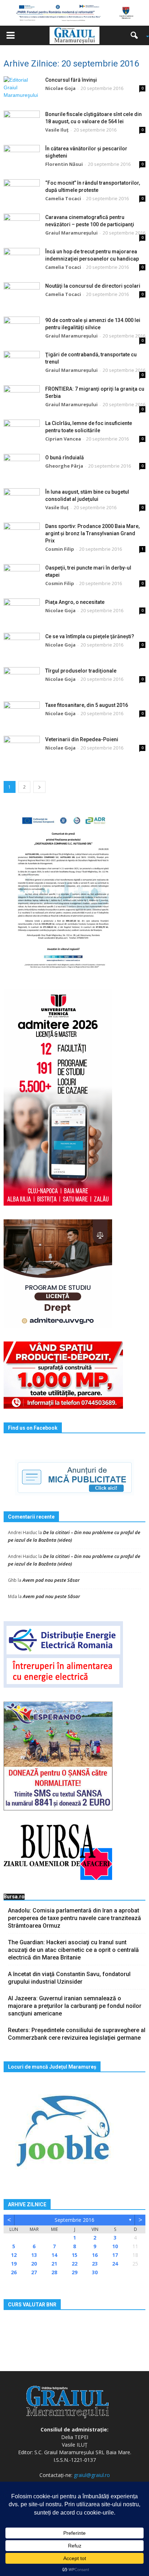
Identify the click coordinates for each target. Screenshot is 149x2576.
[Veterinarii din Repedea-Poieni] (22, 748)
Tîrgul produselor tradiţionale (81, 671)
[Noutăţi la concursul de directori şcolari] (22, 295)
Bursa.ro (14, 1897)
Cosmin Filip (60, 549)
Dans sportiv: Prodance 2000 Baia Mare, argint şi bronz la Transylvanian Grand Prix (92, 533)
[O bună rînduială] (22, 466)
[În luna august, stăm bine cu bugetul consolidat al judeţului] (22, 501)
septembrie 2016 (74, 2220)
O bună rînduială (65, 458)
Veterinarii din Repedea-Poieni (82, 739)
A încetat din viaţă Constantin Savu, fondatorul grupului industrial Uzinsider (69, 1978)
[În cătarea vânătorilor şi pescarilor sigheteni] (22, 157)
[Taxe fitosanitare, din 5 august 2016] (22, 714)
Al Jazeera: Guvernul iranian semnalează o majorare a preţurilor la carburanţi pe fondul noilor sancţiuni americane (75, 2006)
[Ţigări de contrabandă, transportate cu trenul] (22, 363)
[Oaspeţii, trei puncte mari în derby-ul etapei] (22, 577)
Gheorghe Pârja (64, 466)
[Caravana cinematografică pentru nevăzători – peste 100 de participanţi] (22, 226)
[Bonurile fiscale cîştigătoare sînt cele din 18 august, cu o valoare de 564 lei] (22, 123)
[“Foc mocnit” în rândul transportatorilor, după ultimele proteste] (22, 192)
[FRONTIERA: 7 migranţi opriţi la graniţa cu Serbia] (22, 398)
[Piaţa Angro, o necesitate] (22, 611)
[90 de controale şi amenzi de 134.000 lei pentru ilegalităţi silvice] (22, 329)
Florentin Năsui (64, 164)
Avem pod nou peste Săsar (51, 1580)
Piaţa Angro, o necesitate (75, 602)
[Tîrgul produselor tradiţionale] (22, 680)
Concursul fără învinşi (71, 80)
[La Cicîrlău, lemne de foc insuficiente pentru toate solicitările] (22, 432)
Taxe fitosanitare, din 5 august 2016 (87, 705)
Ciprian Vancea (63, 439)
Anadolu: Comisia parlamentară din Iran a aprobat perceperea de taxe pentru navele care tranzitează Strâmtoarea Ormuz (74, 1918)
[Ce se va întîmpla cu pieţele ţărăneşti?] (22, 645)
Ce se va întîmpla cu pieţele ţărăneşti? (90, 636)
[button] (137, 35)
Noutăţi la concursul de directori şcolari (93, 286)
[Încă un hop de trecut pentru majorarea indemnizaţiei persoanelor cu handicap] (22, 260)
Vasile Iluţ (57, 130)
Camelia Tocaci (63, 198)
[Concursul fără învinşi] (22, 89)
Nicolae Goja (60, 88)
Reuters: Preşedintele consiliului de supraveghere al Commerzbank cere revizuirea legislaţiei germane (77, 2034)
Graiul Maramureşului (71, 233)
